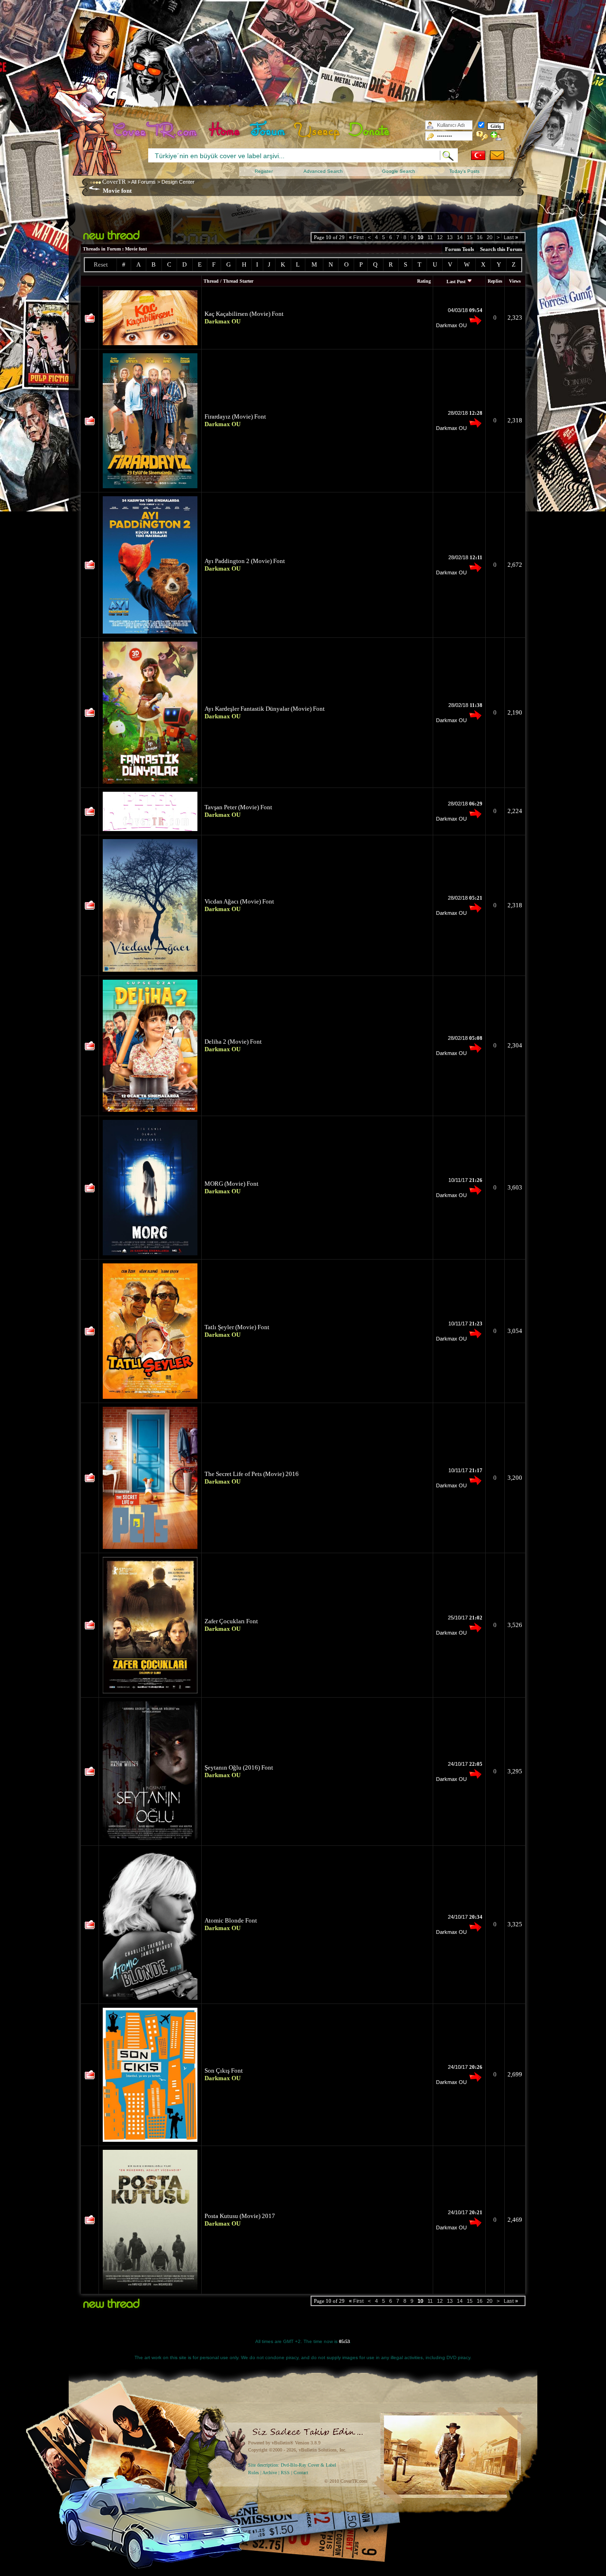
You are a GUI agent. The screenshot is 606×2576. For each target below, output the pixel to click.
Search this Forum (501, 249)
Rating (424, 281)
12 (440, 237)
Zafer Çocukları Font (231, 1621)
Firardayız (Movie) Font (235, 416)
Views (515, 281)
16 (480, 237)
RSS (285, 2473)
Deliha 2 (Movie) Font (233, 1042)
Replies (495, 281)
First (356, 237)
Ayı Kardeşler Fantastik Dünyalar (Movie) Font (265, 709)
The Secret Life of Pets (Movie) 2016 (252, 1474)
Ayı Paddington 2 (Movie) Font (245, 561)
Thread (211, 281)
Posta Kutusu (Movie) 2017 (240, 2216)
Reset (101, 264)
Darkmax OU (451, 325)
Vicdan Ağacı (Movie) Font (239, 901)
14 (460, 237)
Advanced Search (323, 171)
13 (450, 237)
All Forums (143, 182)
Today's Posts (464, 171)
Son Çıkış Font (224, 2071)
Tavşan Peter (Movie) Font (238, 807)
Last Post (456, 282)
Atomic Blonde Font (231, 1920)
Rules (254, 2473)
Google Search (399, 171)
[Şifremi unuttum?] (482, 136)
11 (430, 237)
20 (490, 237)
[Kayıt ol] (496, 136)
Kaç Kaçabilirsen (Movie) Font (244, 314)
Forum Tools (459, 249)
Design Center (178, 182)
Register (264, 171)
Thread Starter (238, 281)
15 (470, 237)
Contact (301, 2473)
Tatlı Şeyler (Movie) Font (237, 1327)
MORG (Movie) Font (232, 1184)
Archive (270, 2473)
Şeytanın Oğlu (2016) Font (239, 1767)
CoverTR (114, 182)
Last (511, 237)
